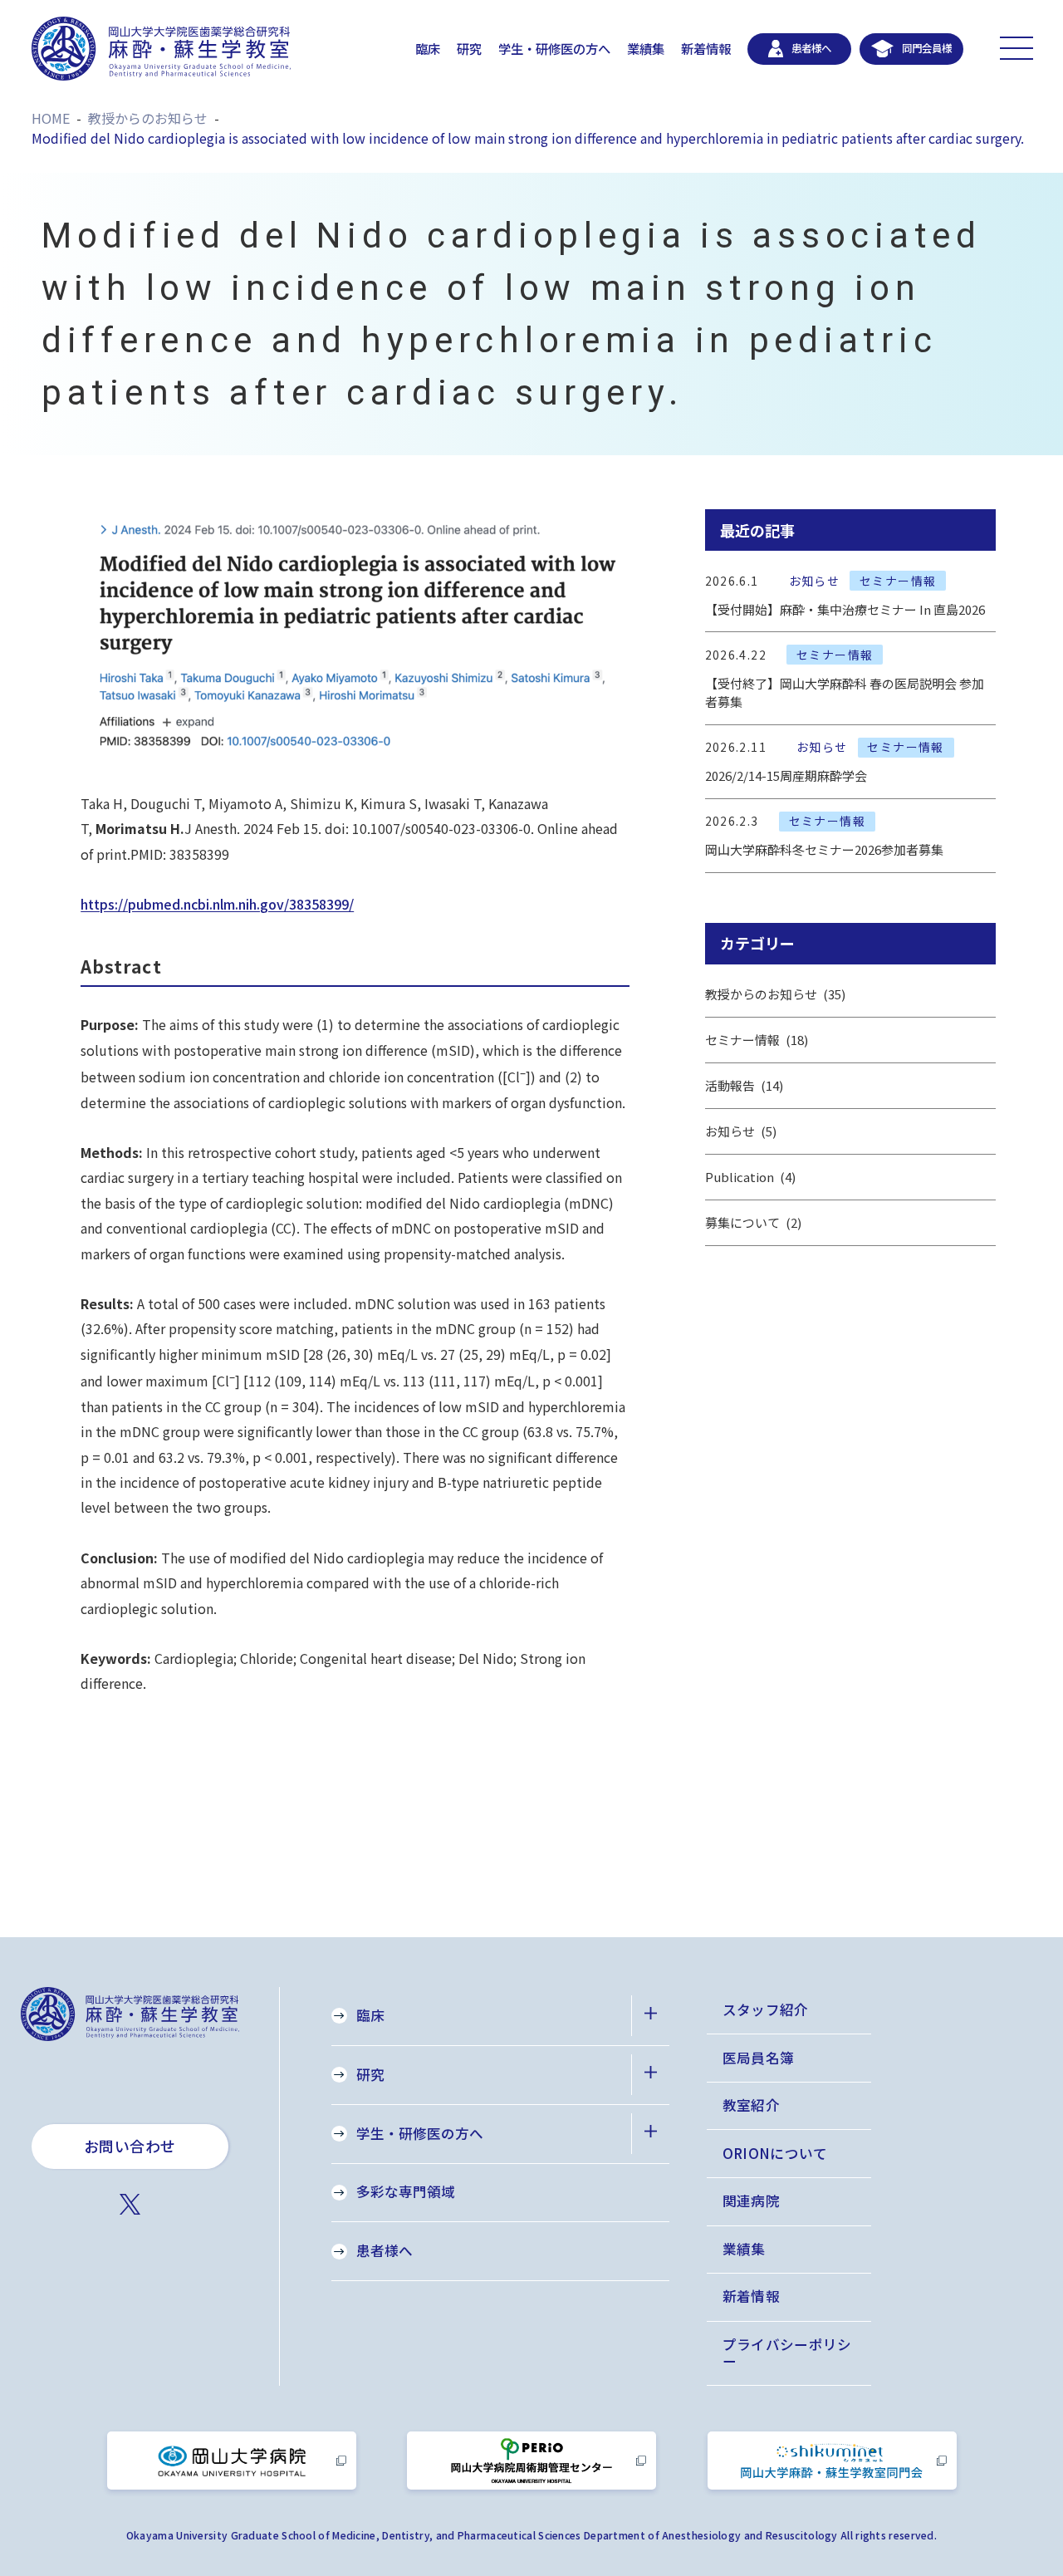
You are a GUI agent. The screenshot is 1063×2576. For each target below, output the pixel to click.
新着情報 (706, 48)
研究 (469, 48)
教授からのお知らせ (774, 994)
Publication (749, 1177)
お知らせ (739, 1131)
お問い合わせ (130, 2146)
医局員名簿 (759, 2058)
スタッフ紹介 (766, 2009)
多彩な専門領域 (406, 2191)
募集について (752, 1222)
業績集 (646, 48)
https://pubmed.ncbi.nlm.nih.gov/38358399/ (217, 904)
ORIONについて (775, 2153)
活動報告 (742, 1085)
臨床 (428, 48)
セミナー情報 (755, 1040)
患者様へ (385, 2250)
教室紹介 (751, 2105)
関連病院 (751, 2201)
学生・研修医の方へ (554, 48)
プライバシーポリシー (787, 2353)
